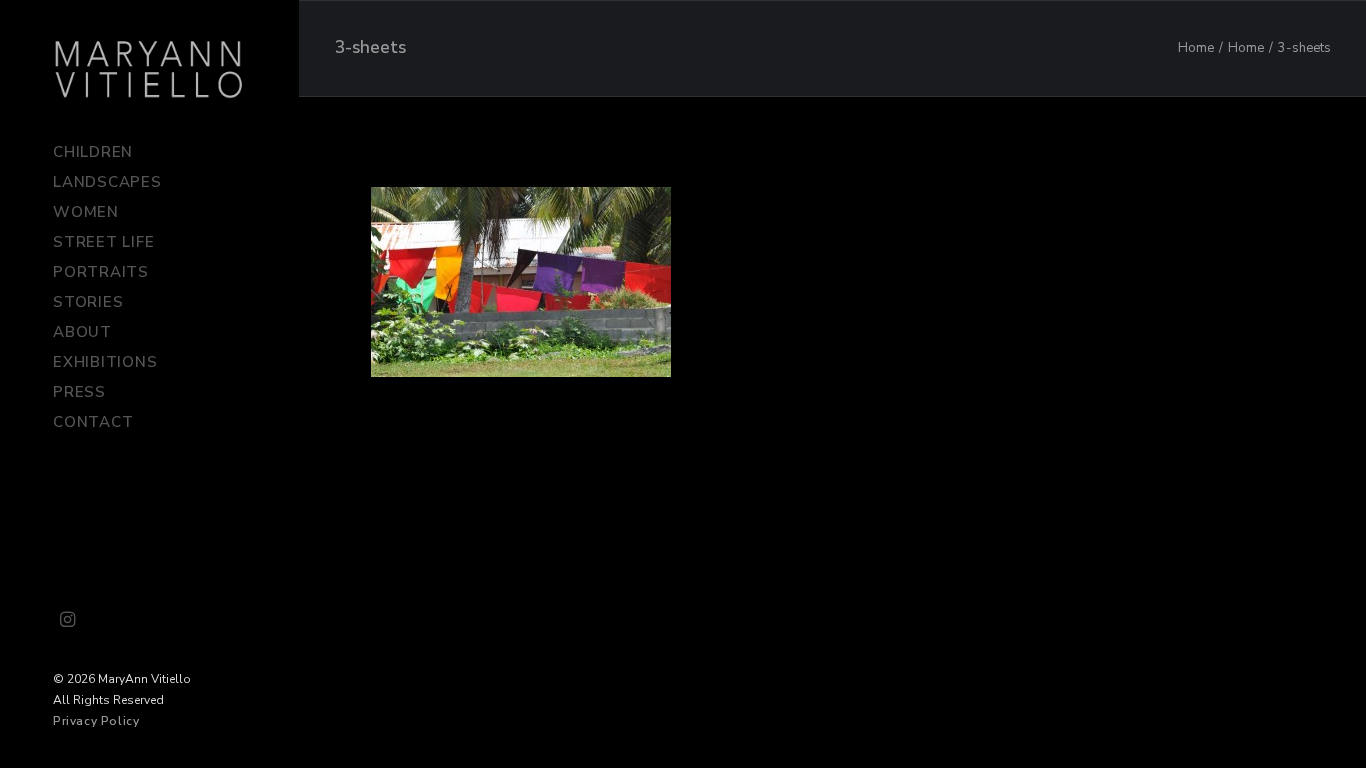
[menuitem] (68, 621)
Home (1196, 48)
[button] (68, 621)
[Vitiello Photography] (149, 68)
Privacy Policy (96, 721)
